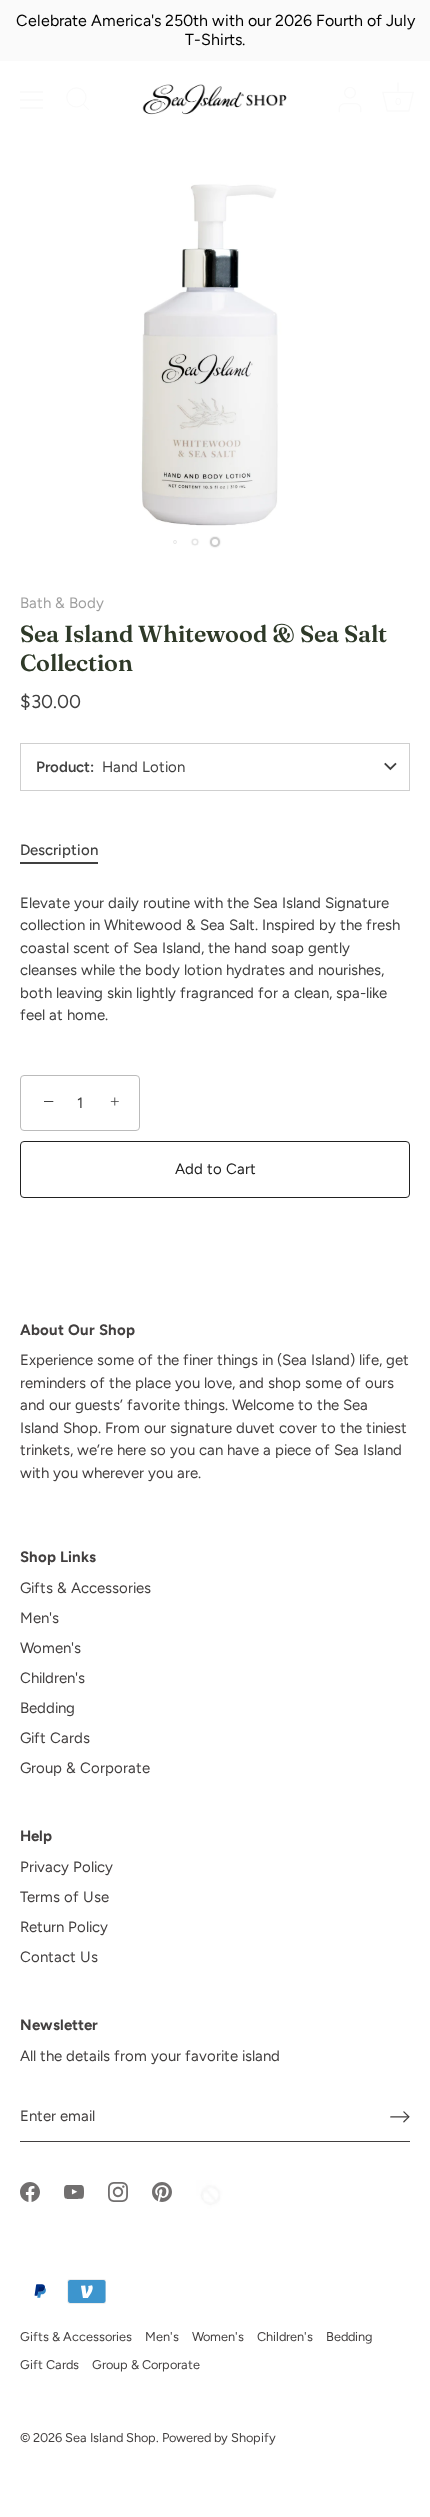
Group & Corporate (85, 1768)
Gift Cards (55, 1738)
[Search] (78, 102)
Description (59, 850)
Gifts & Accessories (85, 1588)
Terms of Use (64, 1897)
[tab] (69, 850)
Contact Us (59, 1957)
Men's (39, 1618)
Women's (50, 1648)
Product (63, 767)
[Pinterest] (162, 2191)
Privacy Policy (66, 1867)
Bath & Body (62, 603)
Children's (52, 1678)
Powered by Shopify (219, 2437)
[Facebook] (30, 2191)
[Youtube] (74, 2191)
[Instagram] (118, 2191)
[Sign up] (400, 2116)
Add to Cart (215, 1169)
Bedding (47, 1708)
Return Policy (64, 1927)
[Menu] (32, 100)
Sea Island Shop (110, 2437)
